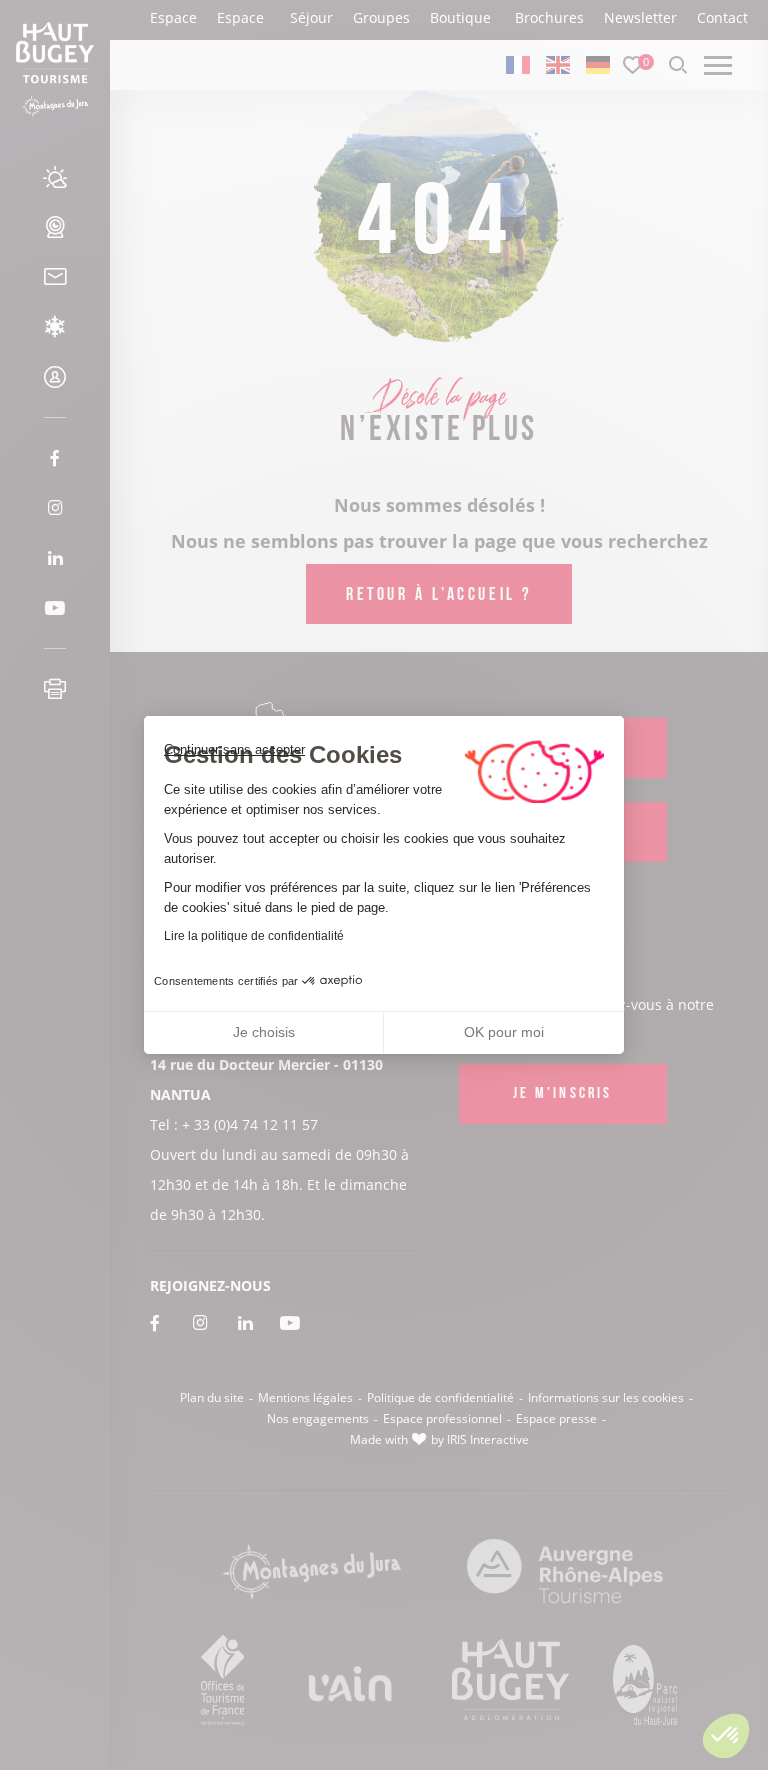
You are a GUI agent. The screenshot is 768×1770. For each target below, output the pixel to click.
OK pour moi (504, 1032)
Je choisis (264, 1032)
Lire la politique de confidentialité (254, 936)
